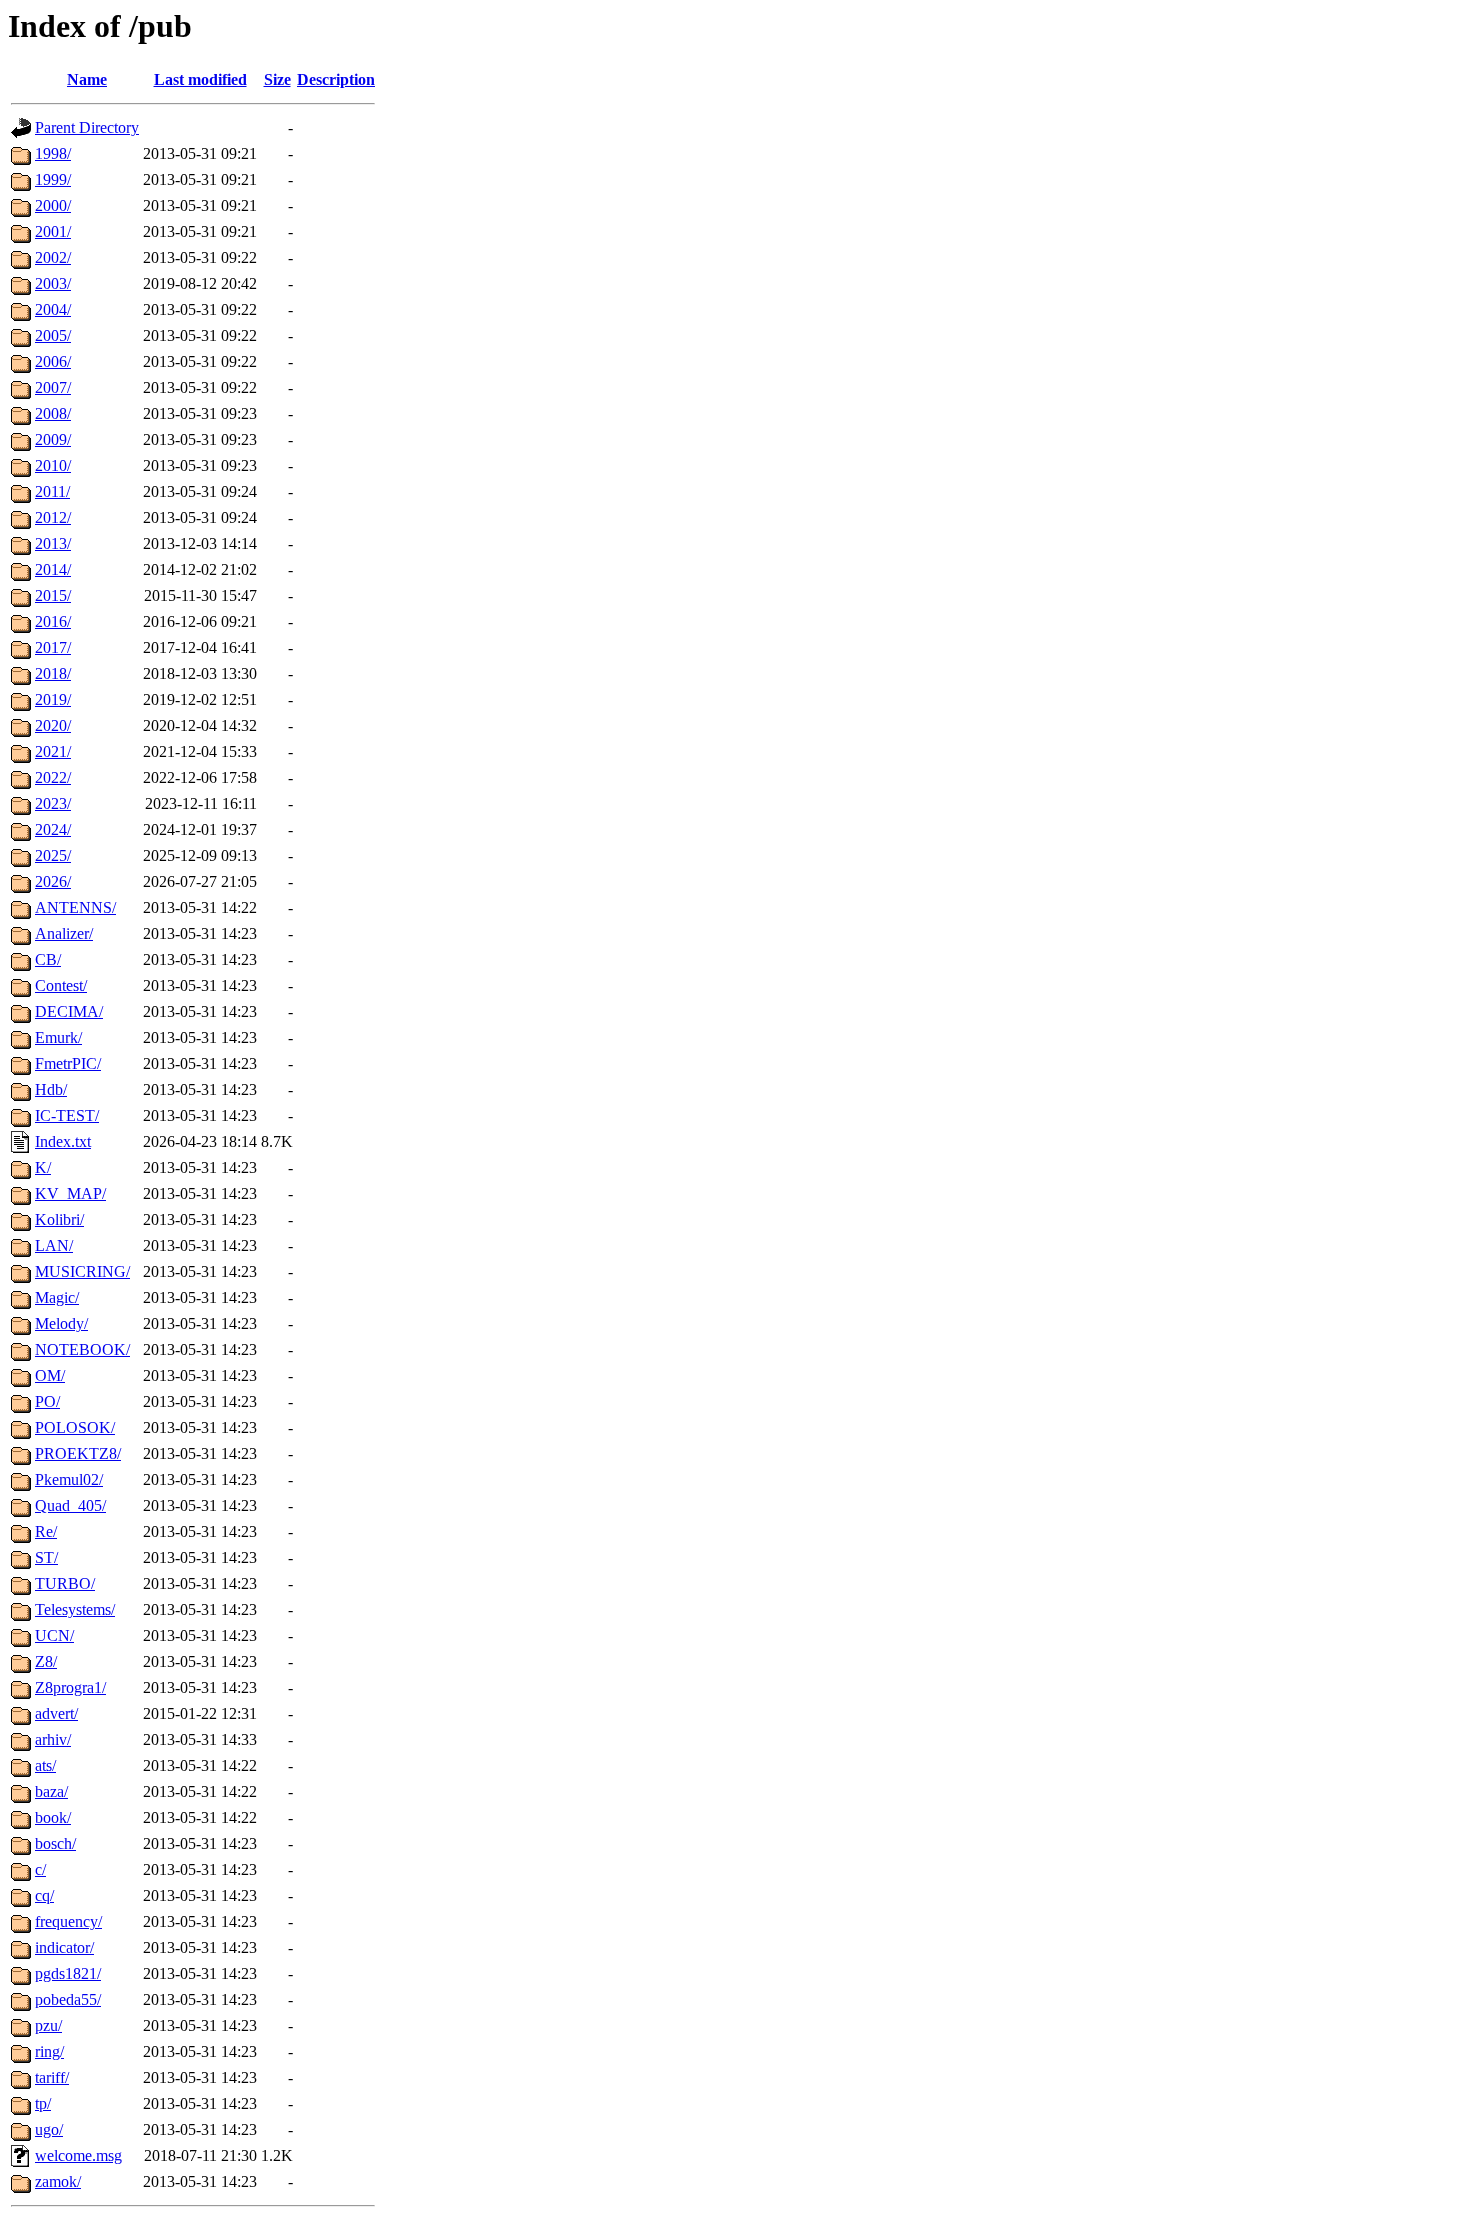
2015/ (53, 595)
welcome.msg (78, 2155)
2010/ (53, 465)
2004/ (53, 309)
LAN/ (54, 1245)
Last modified (200, 79)
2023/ (53, 803)
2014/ (53, 569)
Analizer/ (64, 933)
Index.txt (63, 1141)
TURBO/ (65, 1583)
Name (87, 79)
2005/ (53, 335)
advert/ (56, 1713)
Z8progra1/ (70, 1687)
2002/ (53, 257)
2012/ (53, 517)
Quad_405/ (70, 1505)
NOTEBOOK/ (82, 1349)
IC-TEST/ (67, 1115)
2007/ (53, 387)
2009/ (53, 439)
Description (336, 79)
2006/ (53, 361)
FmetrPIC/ (68, 1063)
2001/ (53, 231)
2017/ (53, 647)
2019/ (53, 699)
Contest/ (61, 985)
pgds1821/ (68, 1973)
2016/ (53, 621)
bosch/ (55, 1843)
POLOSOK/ (75, 1427)
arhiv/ (53, 1739)
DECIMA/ (69, 1011)
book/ (53, 1817)
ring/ (49, 2051)
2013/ (53, 543)
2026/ (53, 881)
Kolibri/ (59, 1219)
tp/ (43, 2103)
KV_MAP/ (70, 1193)
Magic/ (57, 1297)
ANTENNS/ (75, 907)
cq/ (44, 1895)
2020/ (53, 725)
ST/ (46, 1557)
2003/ (53, 283)
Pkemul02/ (69, 1479)
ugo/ (49, 2129)
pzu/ (48, 2025)
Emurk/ (58, 1037)
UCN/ (54, 1635)
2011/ (52, 491)
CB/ (48, 959)
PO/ (47, 1401)
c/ (40, 1869)
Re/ (46, 1531)
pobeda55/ (68, 1999)
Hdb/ (51, 1089)
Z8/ (46, 1661)
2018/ (53, 673)
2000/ (53, 205)
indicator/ (64, 1947)
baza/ (51, 1791)
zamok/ (58, 2181)
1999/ (53, 179)
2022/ (53, 777)
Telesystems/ (75, 1609)
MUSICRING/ (82, 1271)
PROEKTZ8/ (78, 1453)
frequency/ (68, 1921)
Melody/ (61, 1323)
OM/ (50, 1375)
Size (277, 79)
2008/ (53, 413)
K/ (43, 1167)
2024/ (53, 829)
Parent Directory (87, 127)
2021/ (53, 751)
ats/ (45, 1765)
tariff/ (52, 2077)
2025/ (53, 855)
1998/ (53, 153)
